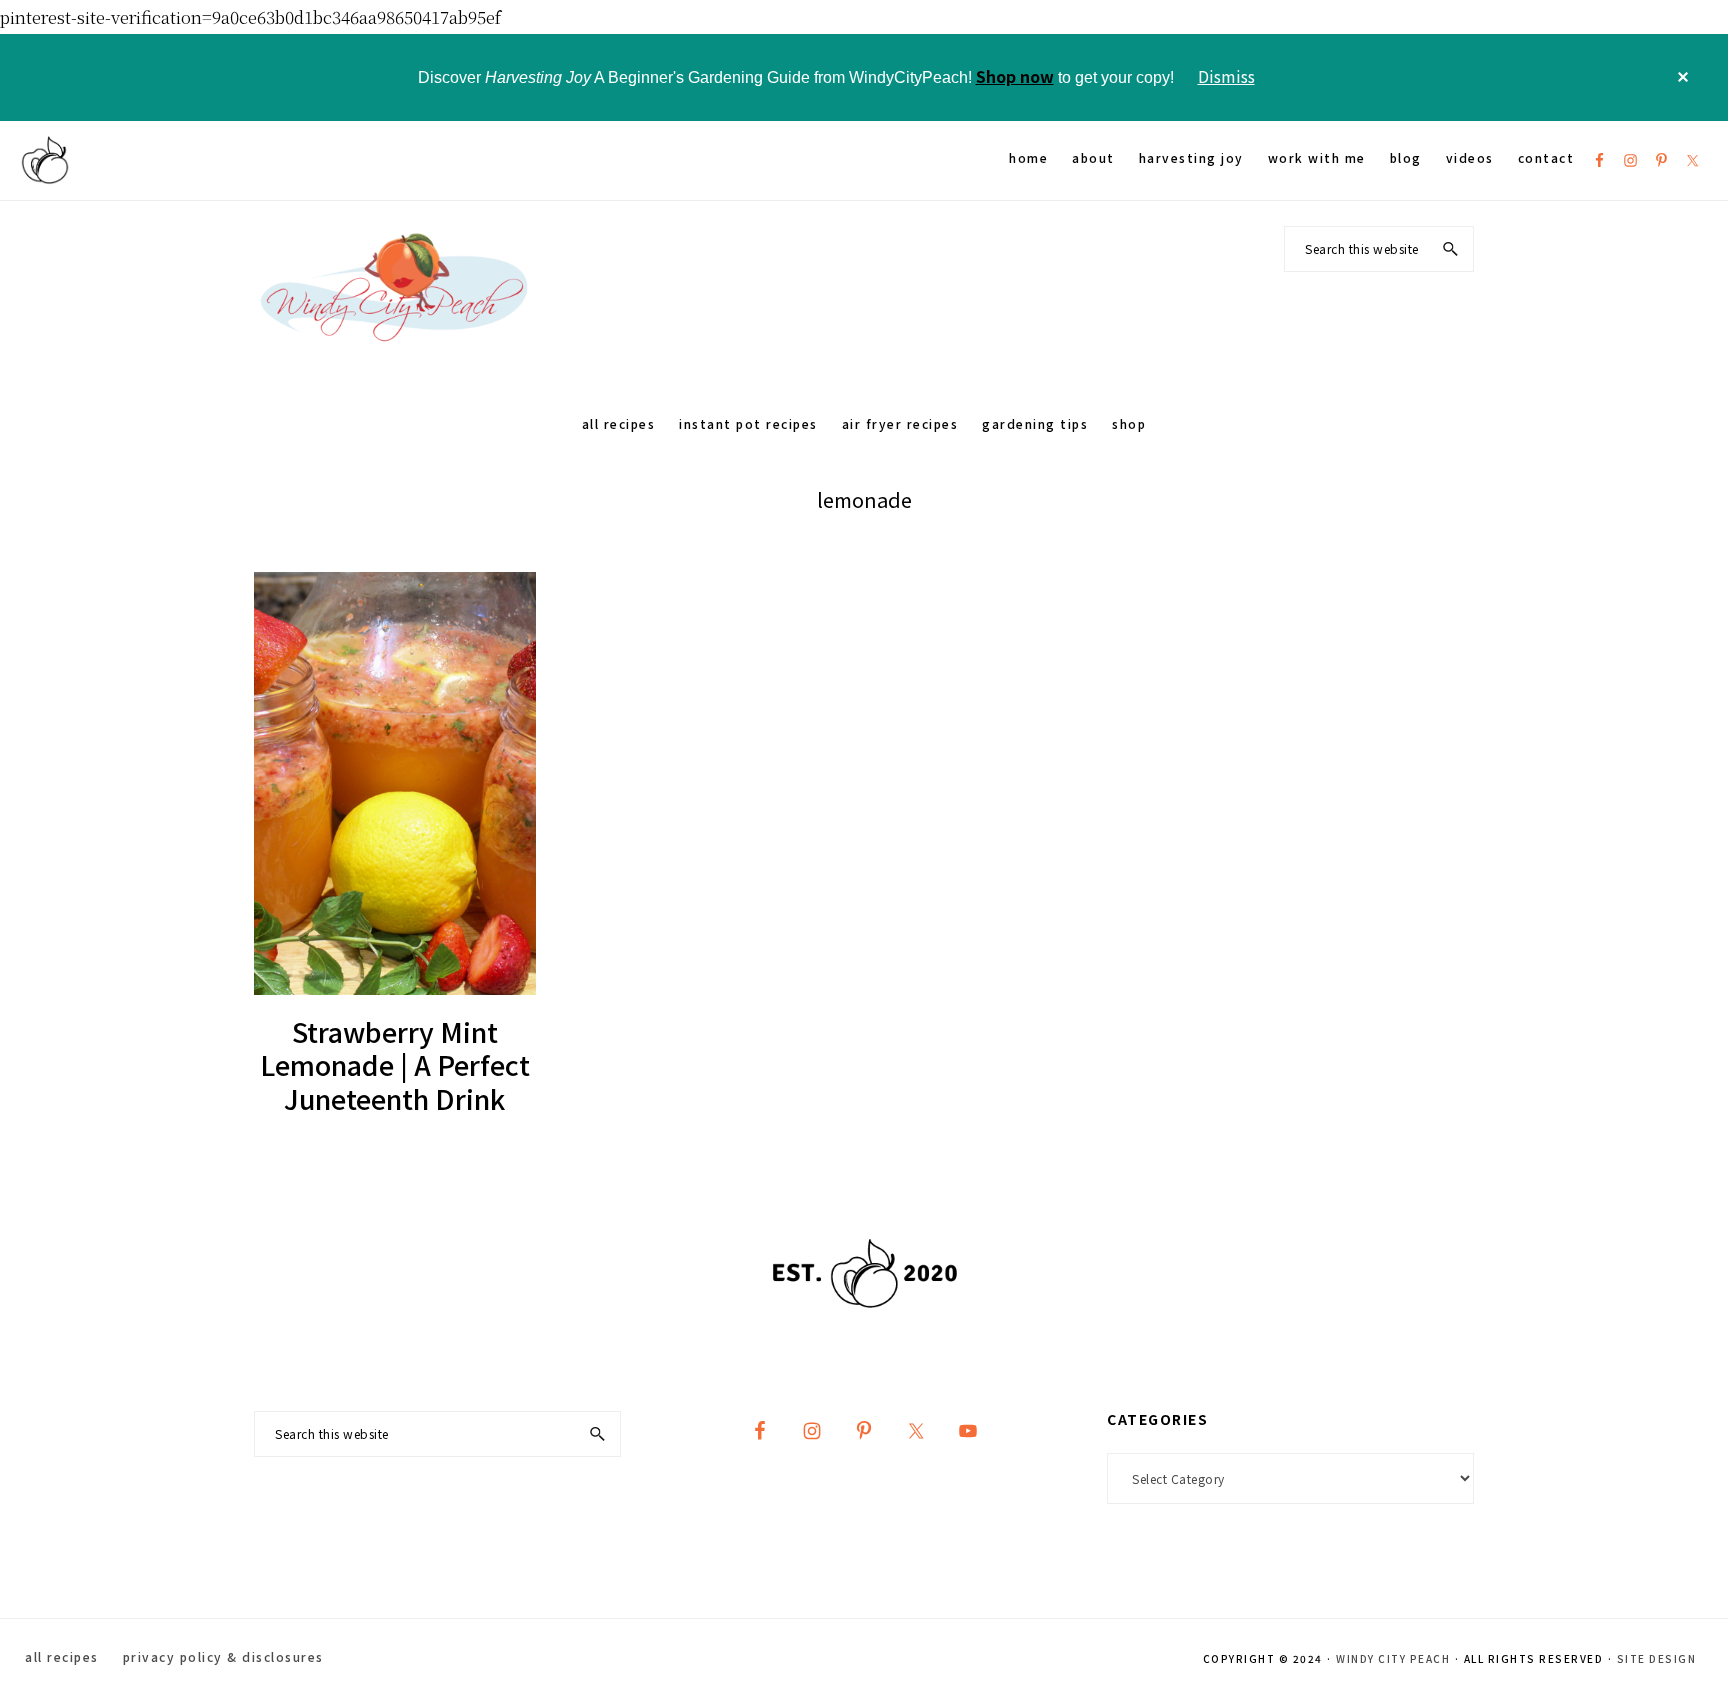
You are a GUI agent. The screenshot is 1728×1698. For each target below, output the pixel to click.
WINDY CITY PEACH (1393, 1658)
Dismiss (1226, 76)
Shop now (1015, 76)
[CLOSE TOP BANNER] (1683, 77)
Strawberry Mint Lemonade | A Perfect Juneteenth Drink (395, 1065)
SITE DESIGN (1657, 1658)
